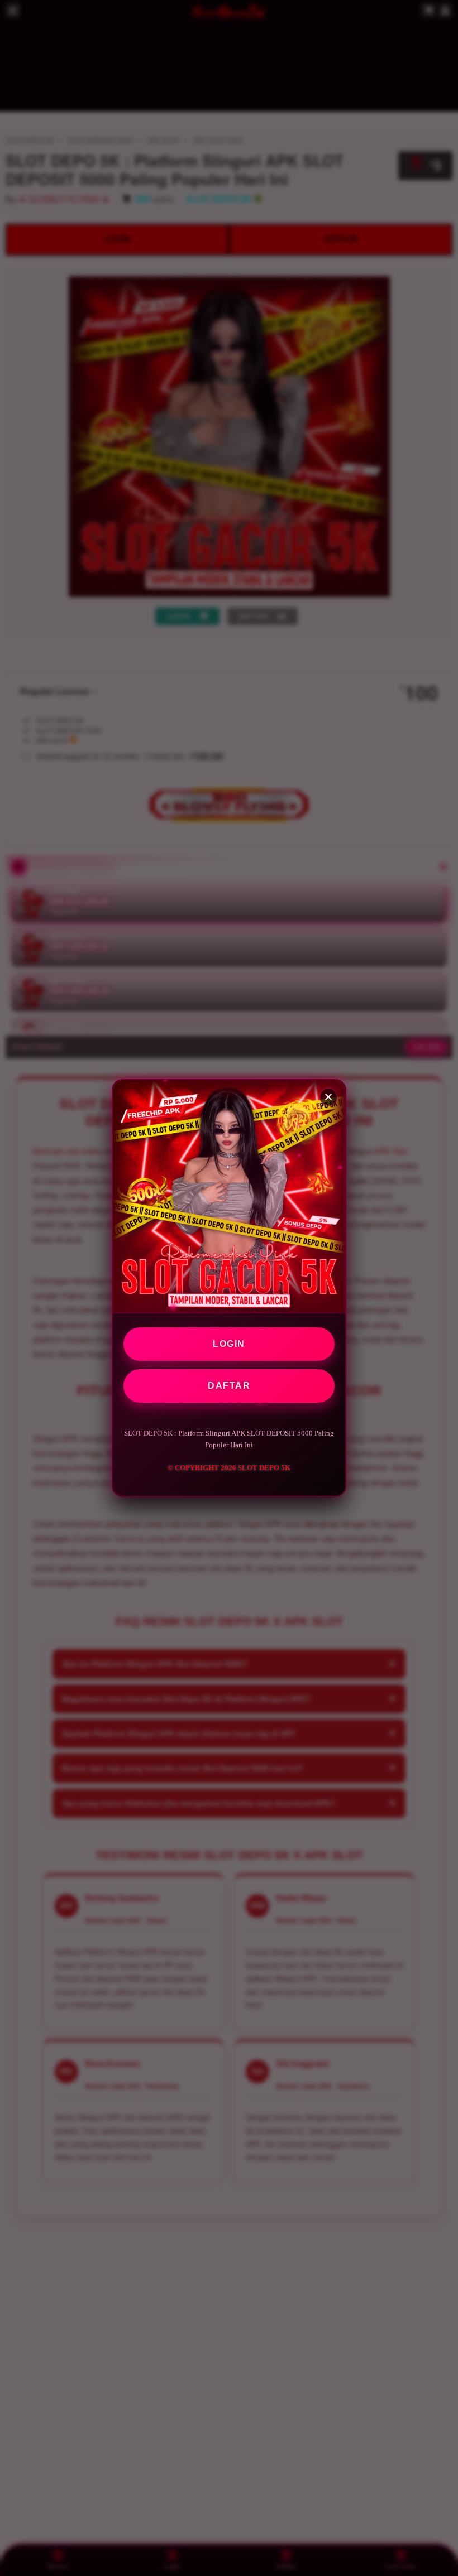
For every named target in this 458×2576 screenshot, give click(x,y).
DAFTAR (229, 1386)
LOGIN (229, 1344)
